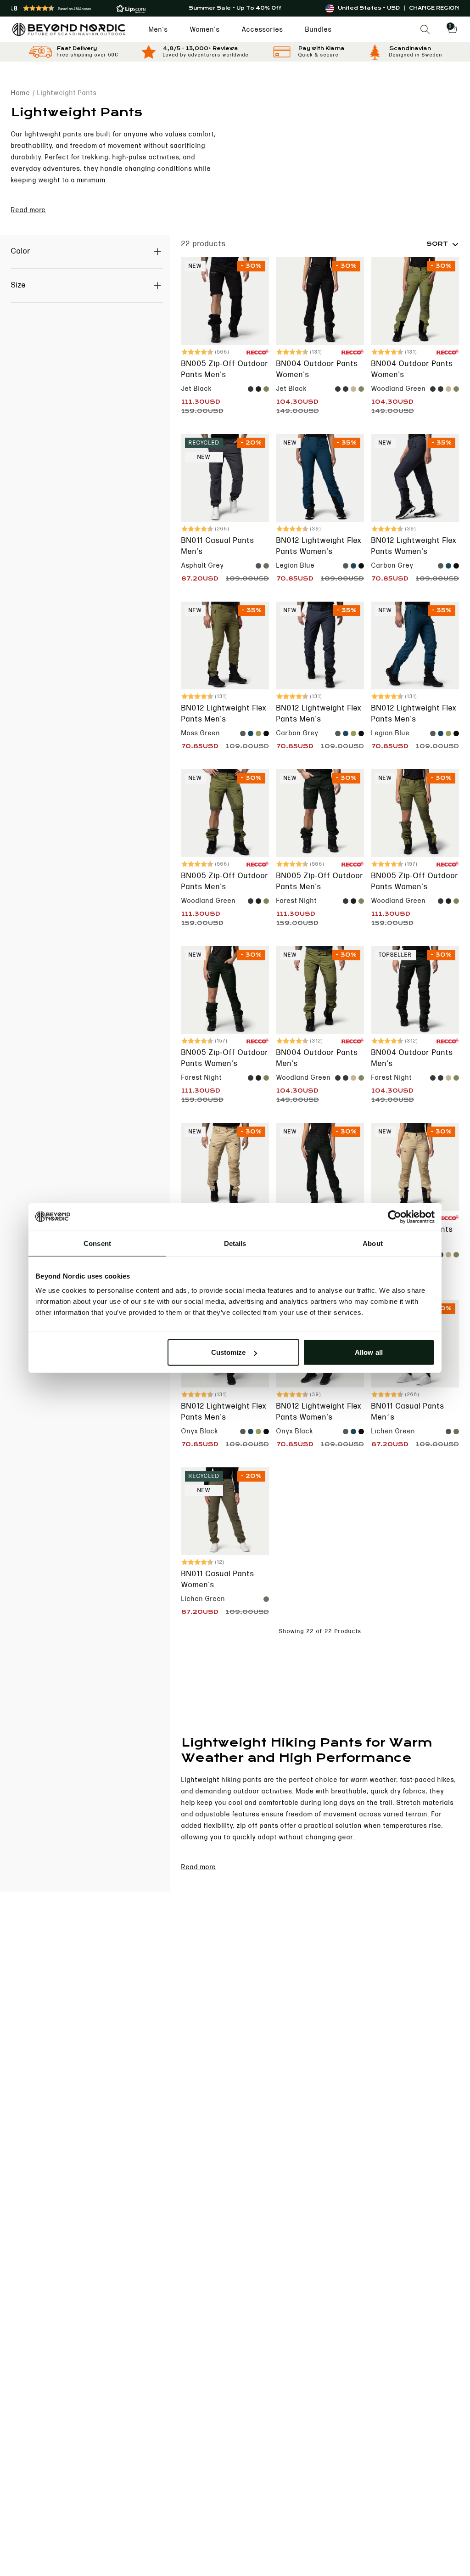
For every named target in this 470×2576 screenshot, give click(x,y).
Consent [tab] (97, 1243)
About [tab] (373, 1243)
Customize (229, 1352)
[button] (86, 8)
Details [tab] (235, 1243)
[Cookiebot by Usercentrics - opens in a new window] (394, 1217)
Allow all (369, 1352)
